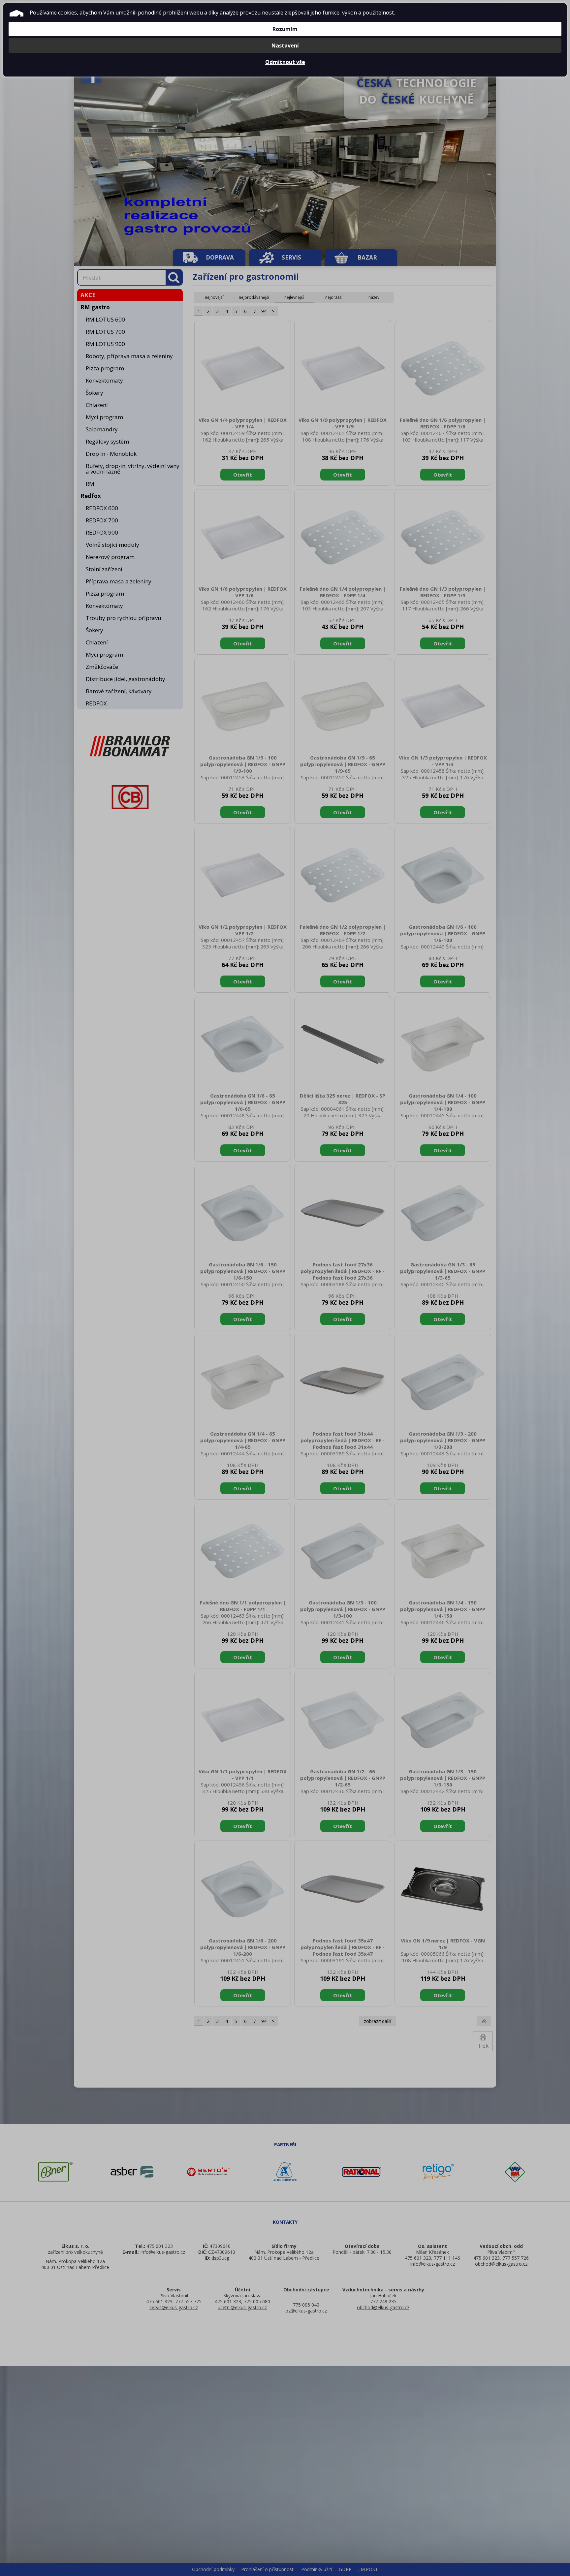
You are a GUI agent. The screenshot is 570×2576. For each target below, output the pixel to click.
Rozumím (285, 29)
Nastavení (285, 46)
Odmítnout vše (285, 62)
